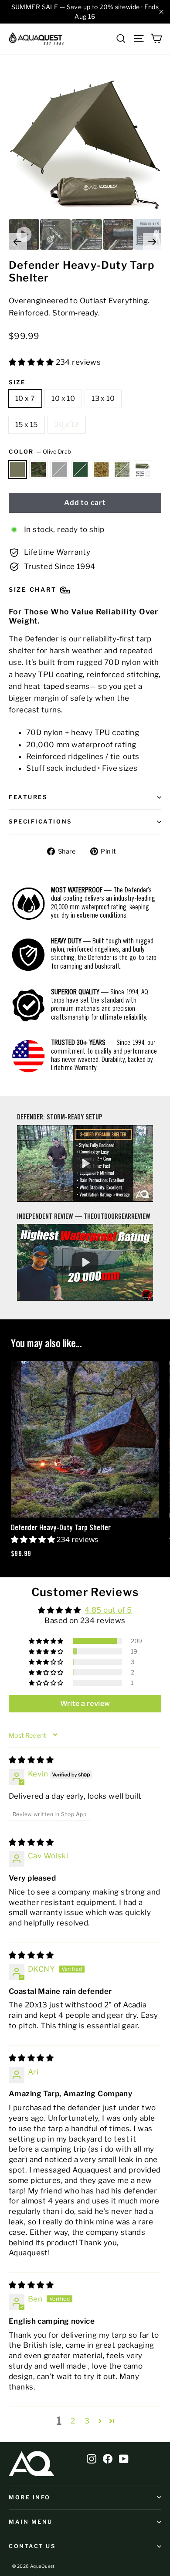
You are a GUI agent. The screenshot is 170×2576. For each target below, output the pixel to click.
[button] (32, 362)
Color (40, 452)
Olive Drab (17, 470)
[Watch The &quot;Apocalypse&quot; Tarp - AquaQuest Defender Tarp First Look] (85, 1262)
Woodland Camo (38, 470)
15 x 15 (27, 425)
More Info (30, 2497)
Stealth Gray (59, 470)
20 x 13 (67, 425)
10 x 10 (63, 398)
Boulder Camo (122, 470)
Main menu (31, 2522)
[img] (31, 1760)
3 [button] (87, 2421)
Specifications (40, 822)
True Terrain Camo (101, 470)
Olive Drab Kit (143, 470)
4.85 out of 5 (108, 1610)
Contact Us (32, 2546)
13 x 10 (103, 398)
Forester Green (80, 470)
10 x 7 (25, 398)
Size (17, 382)
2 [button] (73, 2421)
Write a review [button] (85, 1703)
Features (28, 797)
